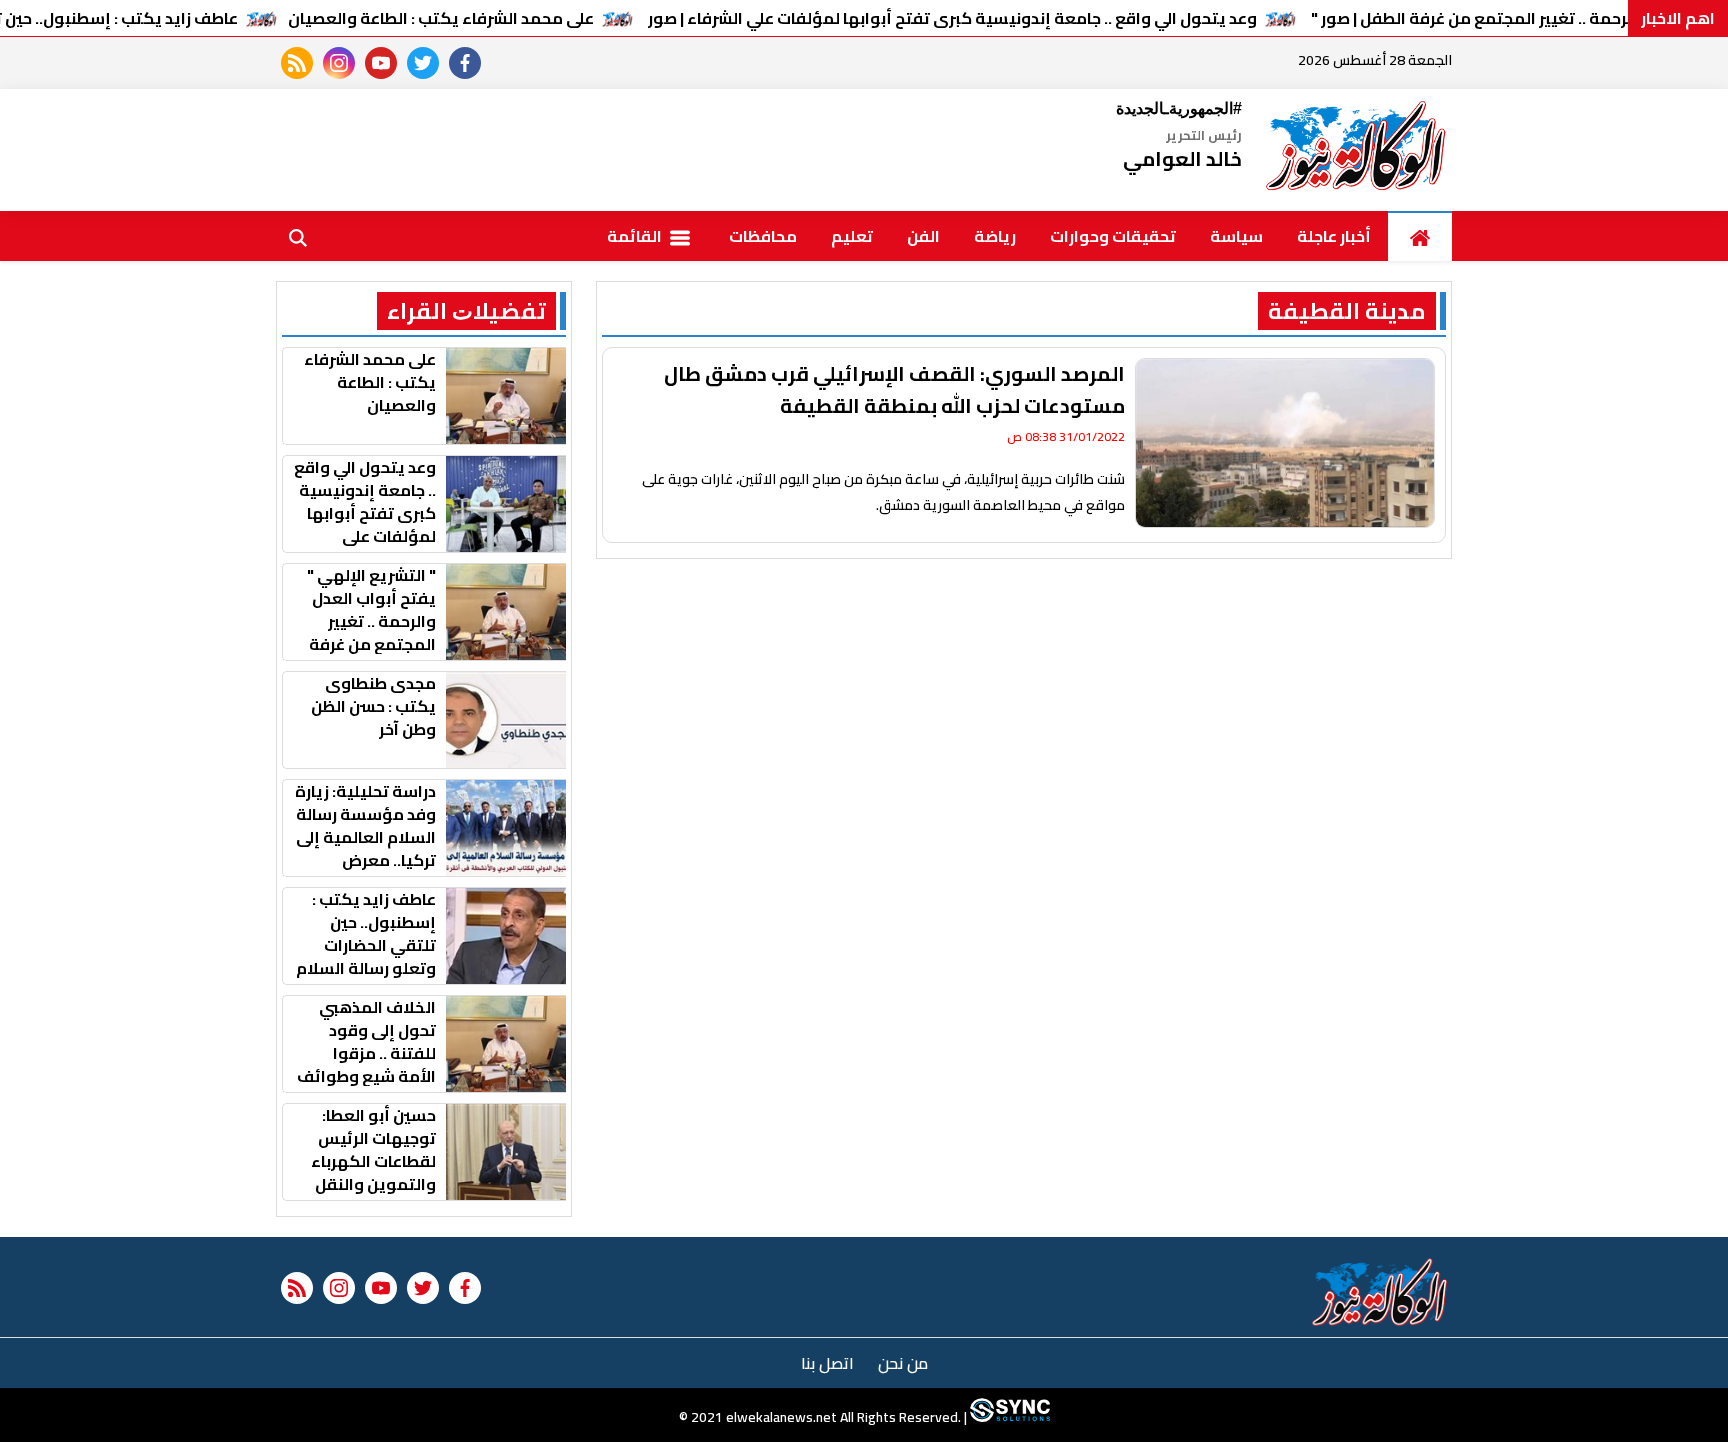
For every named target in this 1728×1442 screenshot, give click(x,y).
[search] (298, 236)
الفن (923, 236)
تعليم (852, 236)
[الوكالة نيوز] (1357, 150)
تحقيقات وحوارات (1113, 236)
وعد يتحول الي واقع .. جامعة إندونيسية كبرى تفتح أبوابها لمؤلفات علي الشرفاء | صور (952, 18)
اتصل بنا (827, 1363)
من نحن (903, 1363)
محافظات (763, 236)
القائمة (636, 236)
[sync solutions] (1008, 1417)
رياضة (995, 236)
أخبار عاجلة (1334, 236)
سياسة (1236, 236)
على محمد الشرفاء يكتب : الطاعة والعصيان (441, 18)
